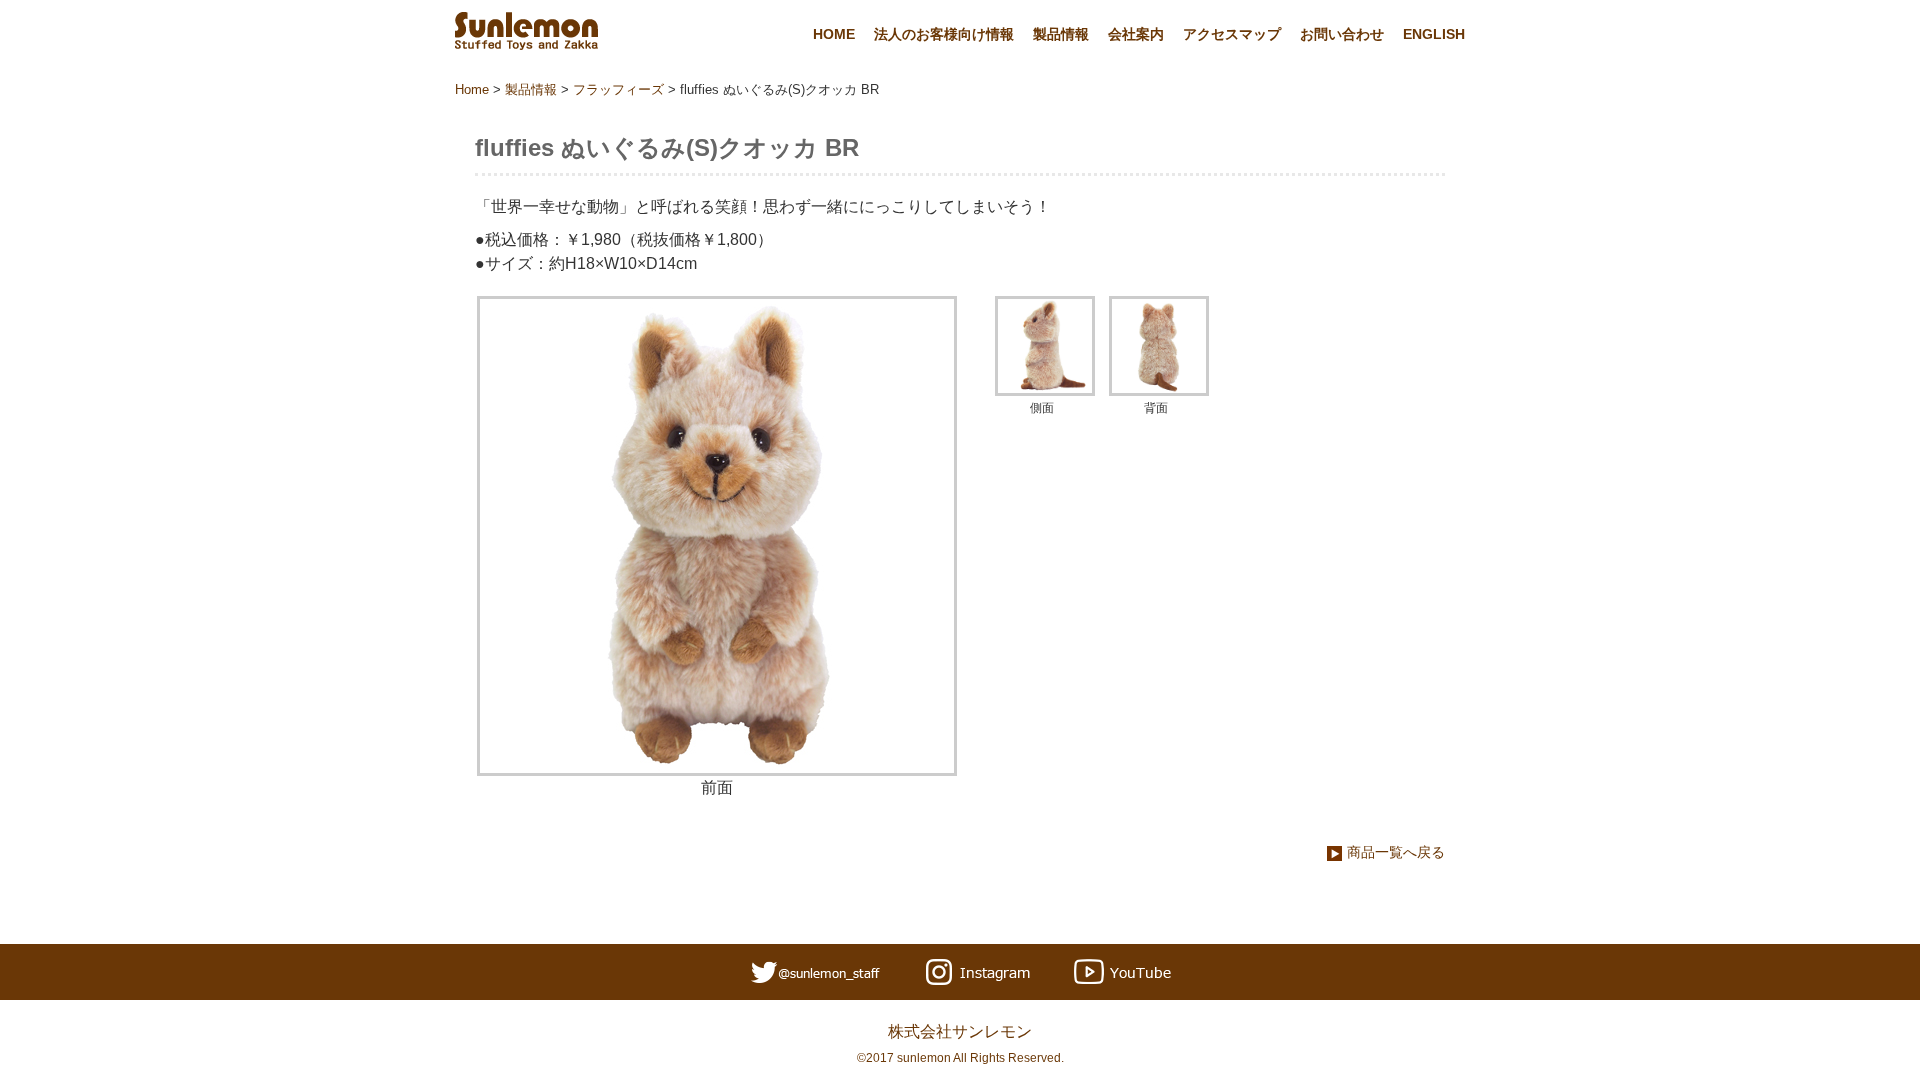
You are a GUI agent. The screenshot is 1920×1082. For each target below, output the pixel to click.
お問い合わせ (1342, 34)
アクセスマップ (1232, 34)
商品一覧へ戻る (1396, 852)
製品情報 (1061, 34)
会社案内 (1136, 34)
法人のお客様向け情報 (944, 34)
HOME (834, 34)
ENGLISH (1434, 34)
